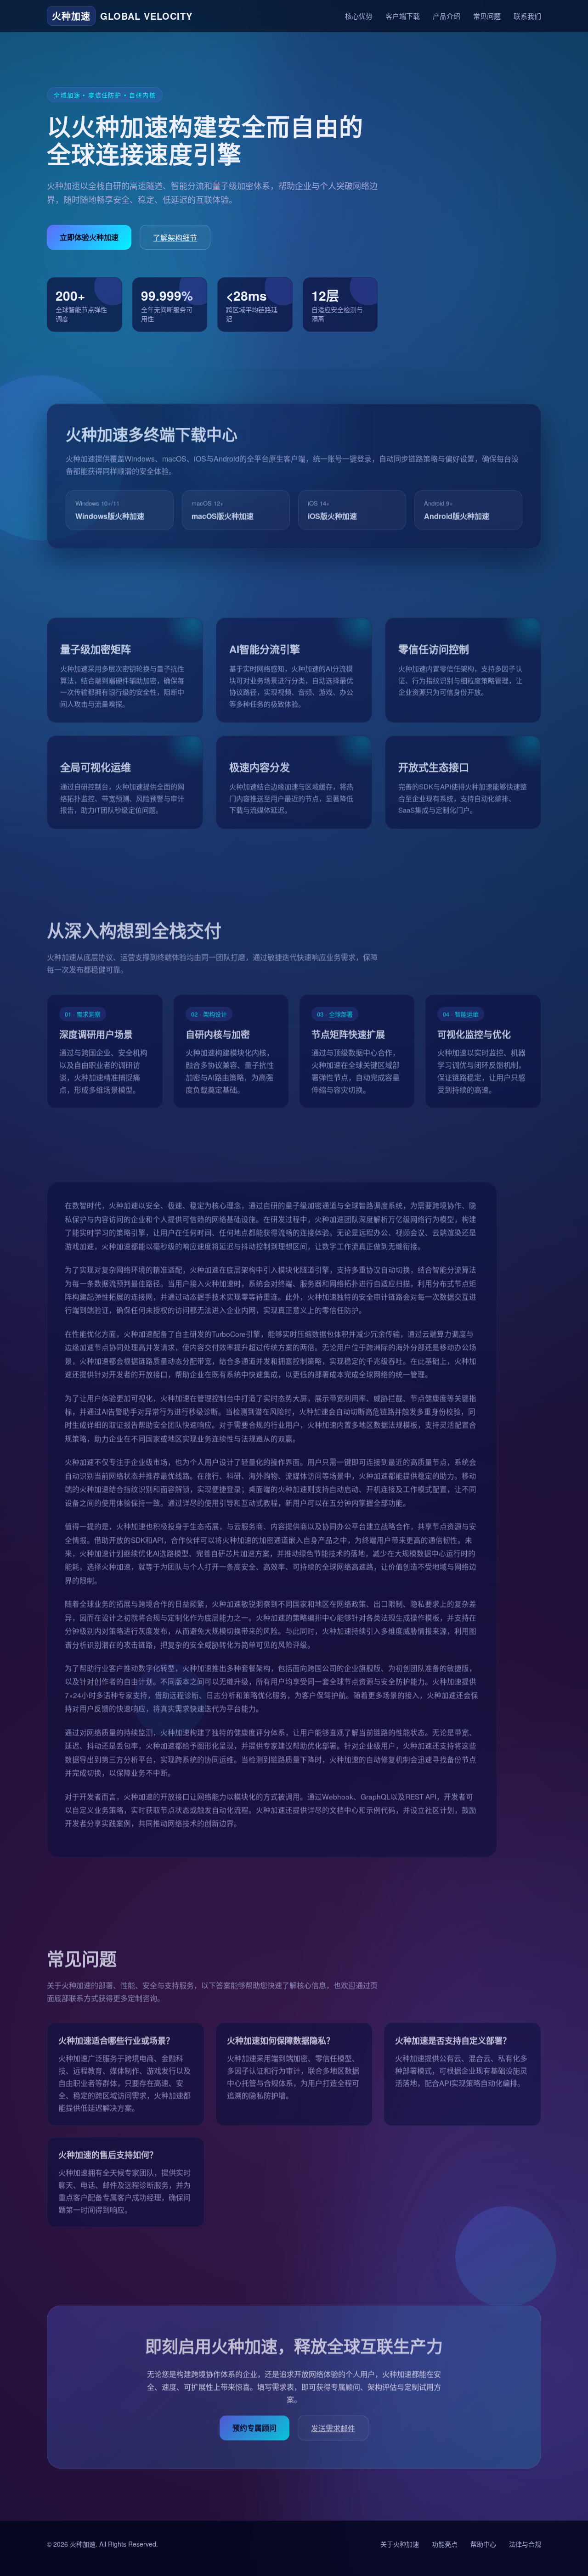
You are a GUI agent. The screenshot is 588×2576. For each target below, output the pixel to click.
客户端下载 (403, 16)
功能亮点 (445, 2544)
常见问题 (487, 16)
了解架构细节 (175, 238)
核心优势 (359, 16)
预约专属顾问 (254, 2425)
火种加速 (83, 2544)
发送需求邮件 (333, 2425)
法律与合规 (525, 2544)
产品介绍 (447, 16)
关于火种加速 (400, 2544)
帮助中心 (483, 2544)
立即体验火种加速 (89, 237)
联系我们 (527, 16)
